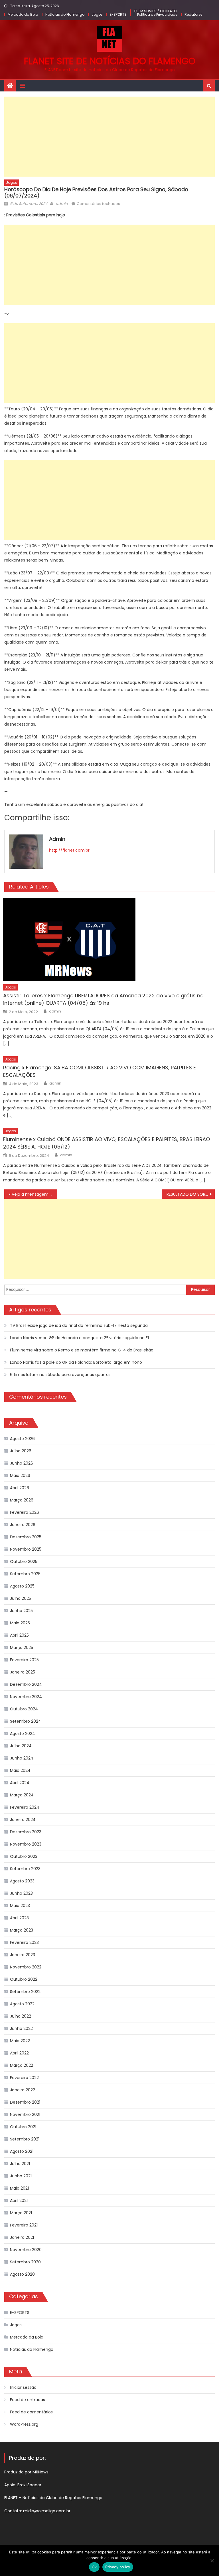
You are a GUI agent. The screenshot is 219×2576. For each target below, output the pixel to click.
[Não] (212, 2561)
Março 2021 (21, 2213)
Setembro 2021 (25, 2139)
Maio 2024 (20, 1770)
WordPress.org (24, 2424)
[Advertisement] (109, 137)
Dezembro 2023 (26, 1832)
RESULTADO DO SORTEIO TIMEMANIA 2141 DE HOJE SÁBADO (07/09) (190, 1194)
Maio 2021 (19, 2188)
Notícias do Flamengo (65, 14)
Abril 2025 (19, 1635)
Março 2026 (22, 1500)
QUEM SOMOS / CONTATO (155, 11)
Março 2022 (22, 2065)
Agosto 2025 (22, 1586)
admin (62, 204)
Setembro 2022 (25, 1992)
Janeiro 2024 (23, 1820)
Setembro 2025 (25, 1574)
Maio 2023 (20, 1906)
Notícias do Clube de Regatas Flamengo (62, 2498)
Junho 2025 (21, 1611)
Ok (94, 2567)
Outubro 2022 (24, 1979)
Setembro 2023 (25, 1869)
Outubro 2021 (23, 2127)
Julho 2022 (21, 2016)
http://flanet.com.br (69, 850)
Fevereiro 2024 (25, 1807)
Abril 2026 (20, 1488)
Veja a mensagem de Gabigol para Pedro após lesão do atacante (34, 1194)
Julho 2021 (20, 2164)
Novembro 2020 (26, 2250)
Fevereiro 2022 (24, 2078)
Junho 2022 (21, 2028)
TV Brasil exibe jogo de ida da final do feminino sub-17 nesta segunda (79, 1325)
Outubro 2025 (24, 1561)
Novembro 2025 (26, 1549)
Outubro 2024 (24, 1709)
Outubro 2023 (24, 1856)
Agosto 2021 (22, 2151)
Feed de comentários (31, 2412)
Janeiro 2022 (23, 2090)
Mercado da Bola (23, 14)
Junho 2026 (22, 1463)
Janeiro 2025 (23, 1672)
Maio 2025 (20, 1623)
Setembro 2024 (26, 1721)
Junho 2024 (22, 1758)
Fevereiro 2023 (24, 1942)
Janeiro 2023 (23, 1955)
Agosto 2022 (22, 2004)
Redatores (193, 14)
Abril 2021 (19, 2200)
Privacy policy (118, 2567)
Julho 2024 (21, 1746)
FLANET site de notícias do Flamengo (110, 61)
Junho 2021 (21, 2176)
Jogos (97, 14)
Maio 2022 (20, 2041)
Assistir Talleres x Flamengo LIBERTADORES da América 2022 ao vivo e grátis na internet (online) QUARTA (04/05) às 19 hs (103, 999)
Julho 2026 (21, 1451)
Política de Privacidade (157, 14)
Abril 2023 (19, 1918)
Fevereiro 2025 (24, 1660)
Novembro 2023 (26, 1844)
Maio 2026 (20, 1475)
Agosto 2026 (22, 1439)
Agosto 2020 (22, 2274)
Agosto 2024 (23, 1734)
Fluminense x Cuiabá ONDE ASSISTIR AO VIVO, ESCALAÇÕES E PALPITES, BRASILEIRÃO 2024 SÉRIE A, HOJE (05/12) (107, 1143)
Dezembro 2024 (26, 1684)
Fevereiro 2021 (24, 2225)
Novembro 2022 (26, 1967)
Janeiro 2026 (23, 1525)
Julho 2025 (21, 1598)
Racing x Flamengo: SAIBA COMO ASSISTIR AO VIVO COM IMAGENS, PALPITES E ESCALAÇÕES (100, 1071)
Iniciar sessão (23, 2387)
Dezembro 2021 (25, 2102)
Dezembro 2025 (26, 1537)
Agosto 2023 (22, 1881)
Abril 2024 (20, 1783)
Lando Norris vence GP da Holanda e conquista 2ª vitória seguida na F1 (79, 1338)
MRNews (41, 2472)
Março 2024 (22, 1795)
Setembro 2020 (25, 2262)
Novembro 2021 (25, 2114)
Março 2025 (22, 1648)
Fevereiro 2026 (25, 1512)
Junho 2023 (21, 1893)
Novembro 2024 (26, 1697)
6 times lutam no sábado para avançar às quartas (60, 1375)
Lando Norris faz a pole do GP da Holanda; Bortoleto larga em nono (76, 1362)
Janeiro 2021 (22, 2237)
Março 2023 (22, 1930)
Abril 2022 (19, 2053)
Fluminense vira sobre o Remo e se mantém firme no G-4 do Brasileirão (82, 1350)
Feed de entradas (28, 2400)
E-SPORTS (118, 14)
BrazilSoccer (29, 2485)
